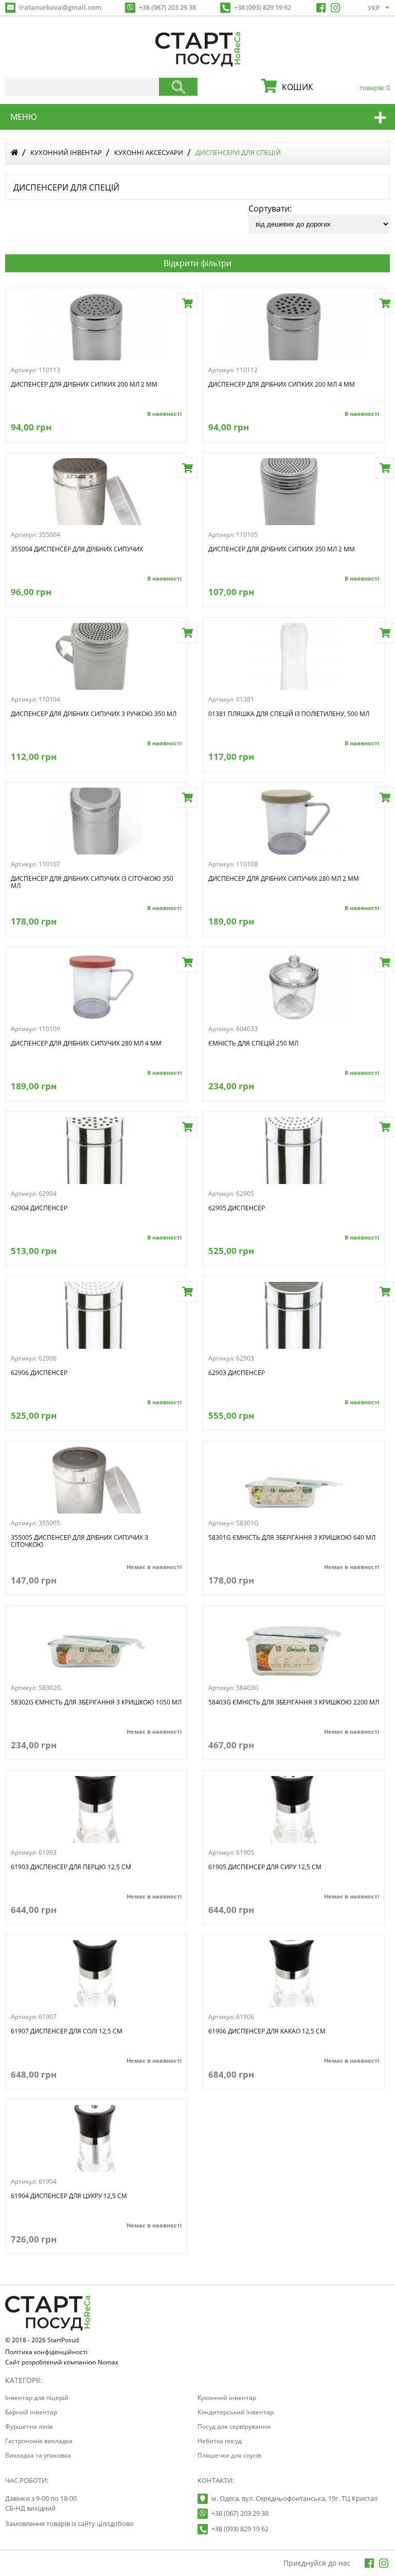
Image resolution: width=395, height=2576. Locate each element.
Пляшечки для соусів (229, 2455)
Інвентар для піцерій (37, 2398)
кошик (333, 87)
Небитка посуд (220, 2441)
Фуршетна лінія (29, 2426)
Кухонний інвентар (66, 152)
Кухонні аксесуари (149, 152)
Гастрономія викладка (39, 2441)
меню (24, 117)
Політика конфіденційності (46, 2353)
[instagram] (335, 8)
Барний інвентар (31, 2412)
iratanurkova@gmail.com (60, 7)
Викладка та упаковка (38, 2455)
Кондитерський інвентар (236, 2412)
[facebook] (321, 8)
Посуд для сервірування (234, 2426)
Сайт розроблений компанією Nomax (62, 2363)
